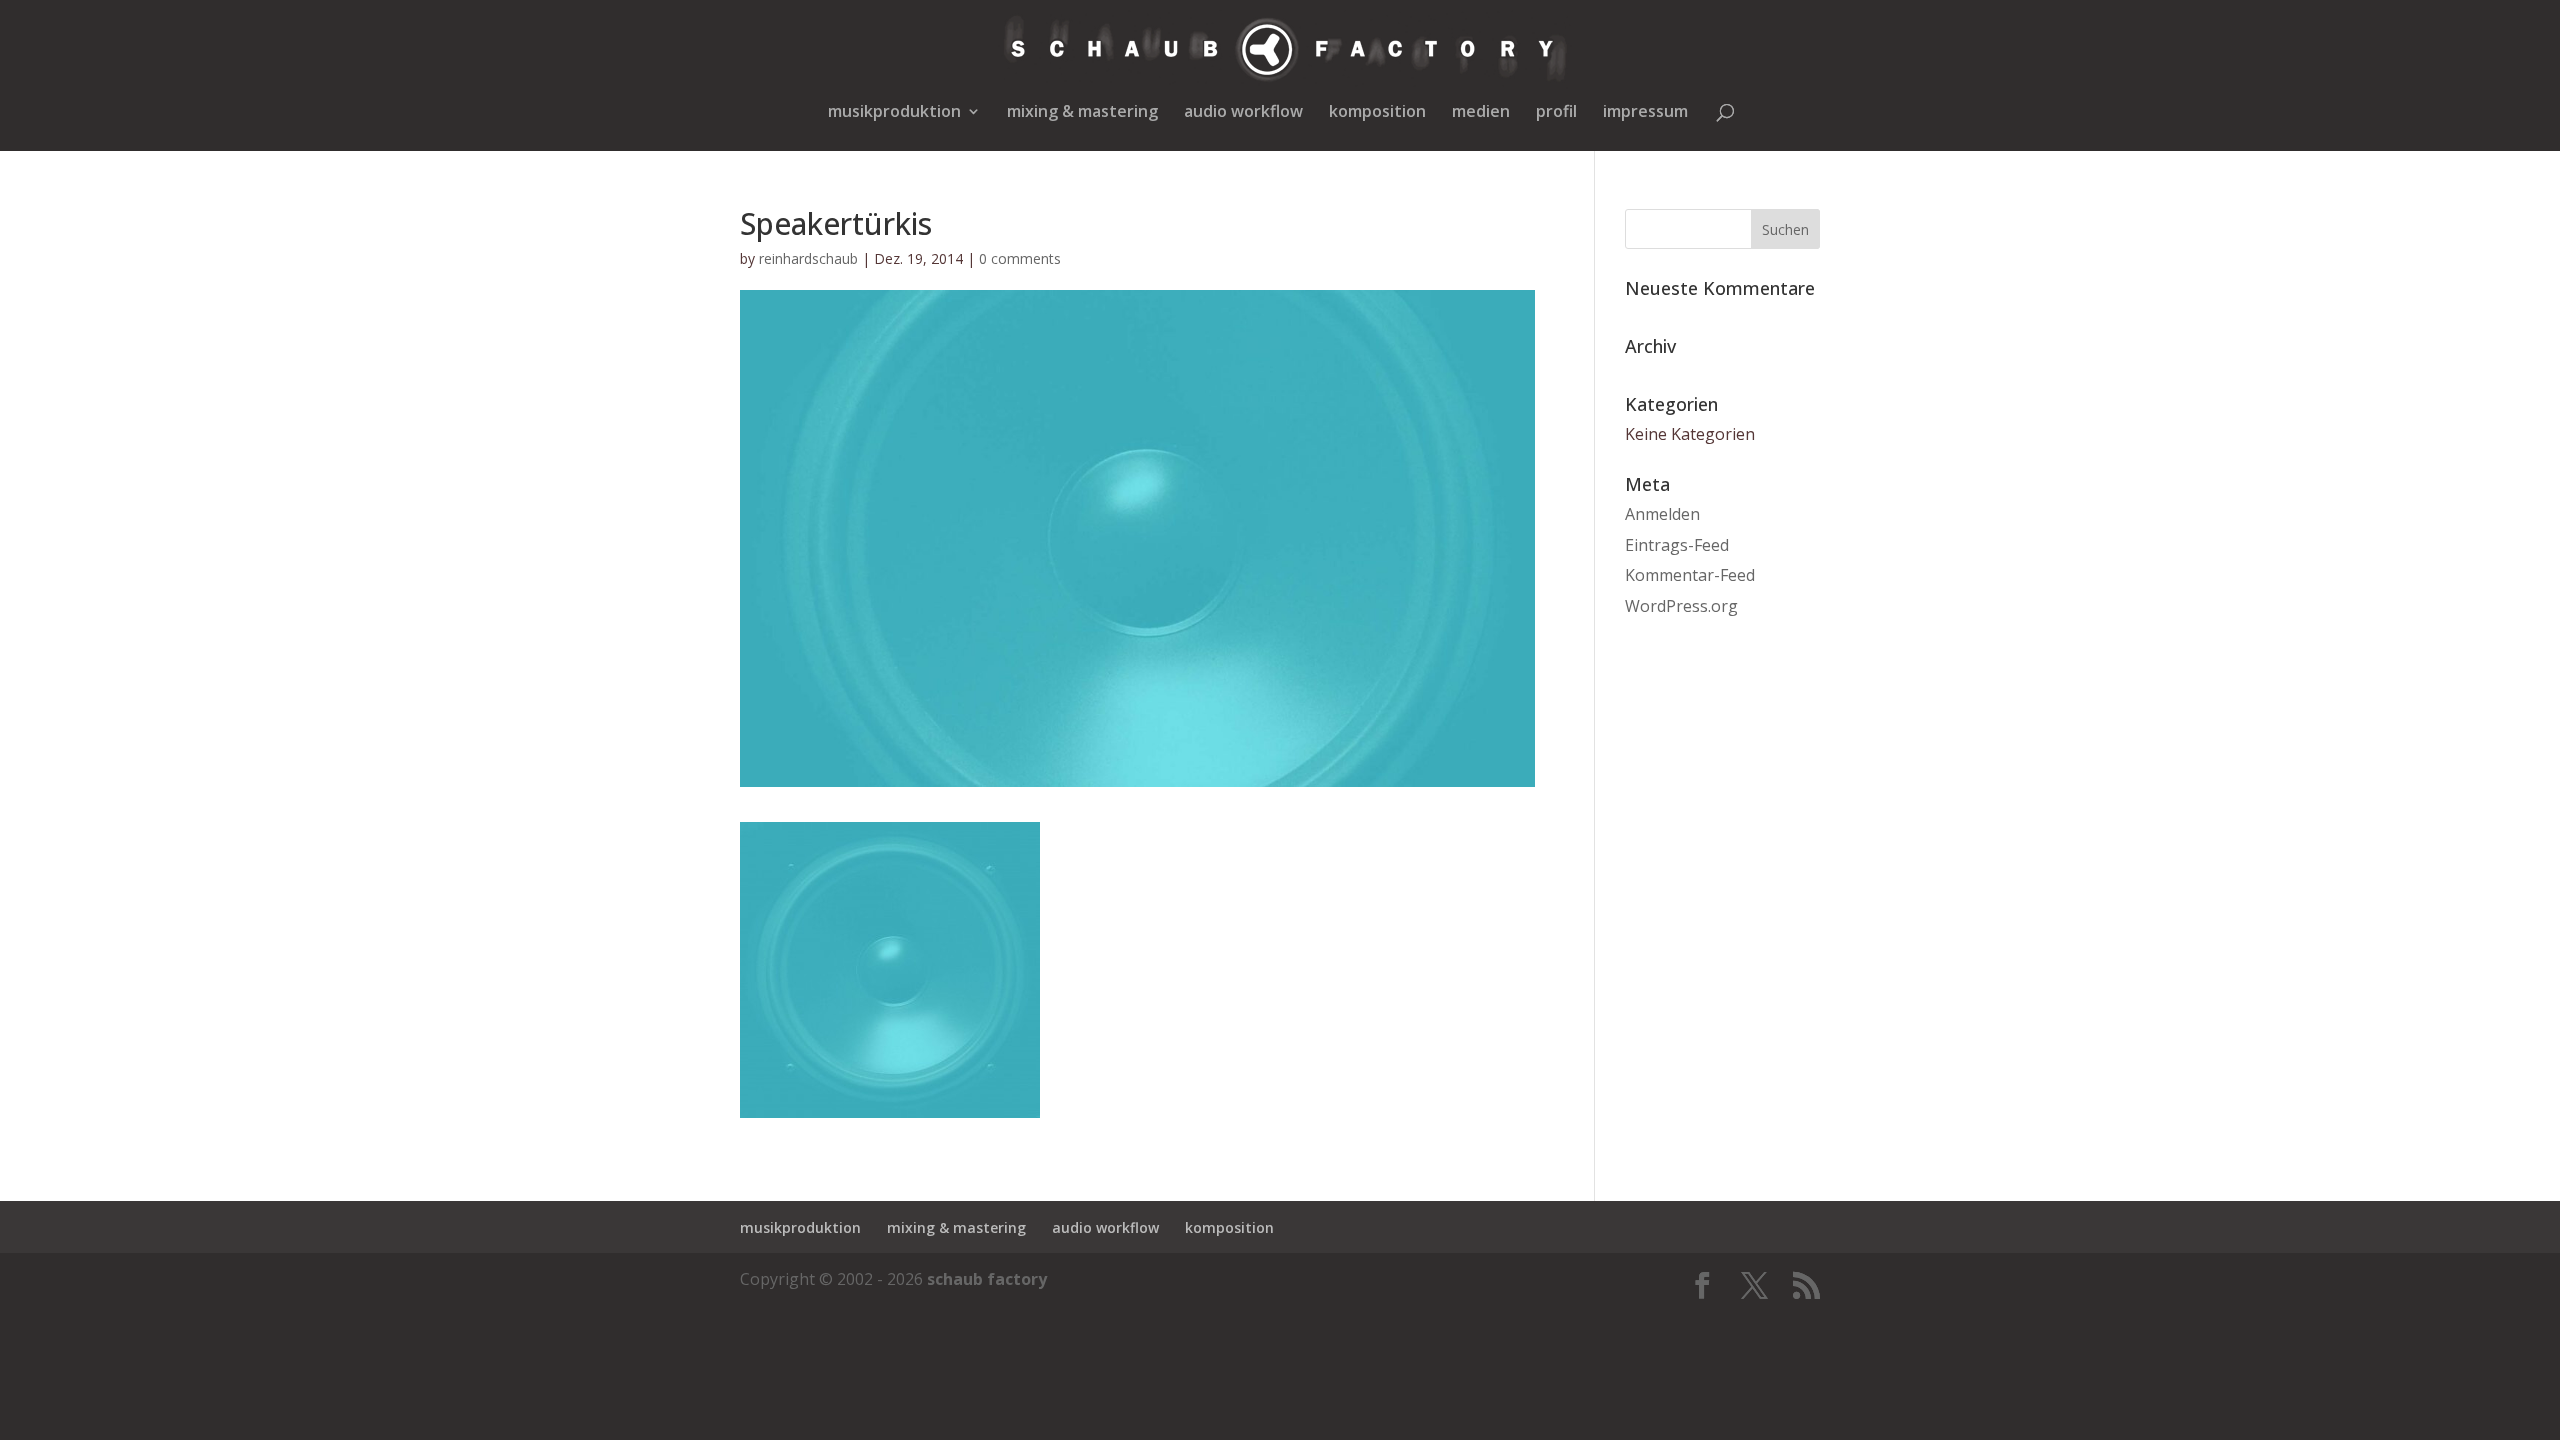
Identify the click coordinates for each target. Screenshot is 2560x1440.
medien (1481, 112)
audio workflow (1243, 112)
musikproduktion (894, 112)
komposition (1377, 112)
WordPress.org (1681, 606)
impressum (1645, 112)
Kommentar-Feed (1690, 575)
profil (1556, 112)
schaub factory (987, 1279)
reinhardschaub (808, 258)
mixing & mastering (1082, 112)
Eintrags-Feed (1677, 545)
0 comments (1020, 258)
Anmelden (1662, 514)
